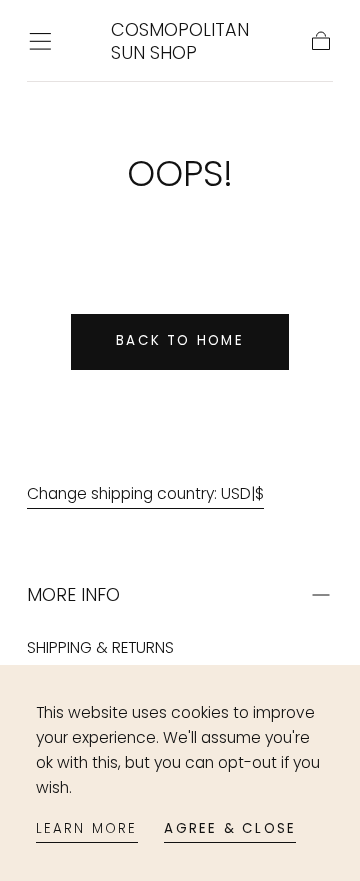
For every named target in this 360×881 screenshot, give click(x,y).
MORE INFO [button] (73, 594)
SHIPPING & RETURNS (100, 647)
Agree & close (230, 828)
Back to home (180, 340)
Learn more (87, 828)
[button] (40, 41)
